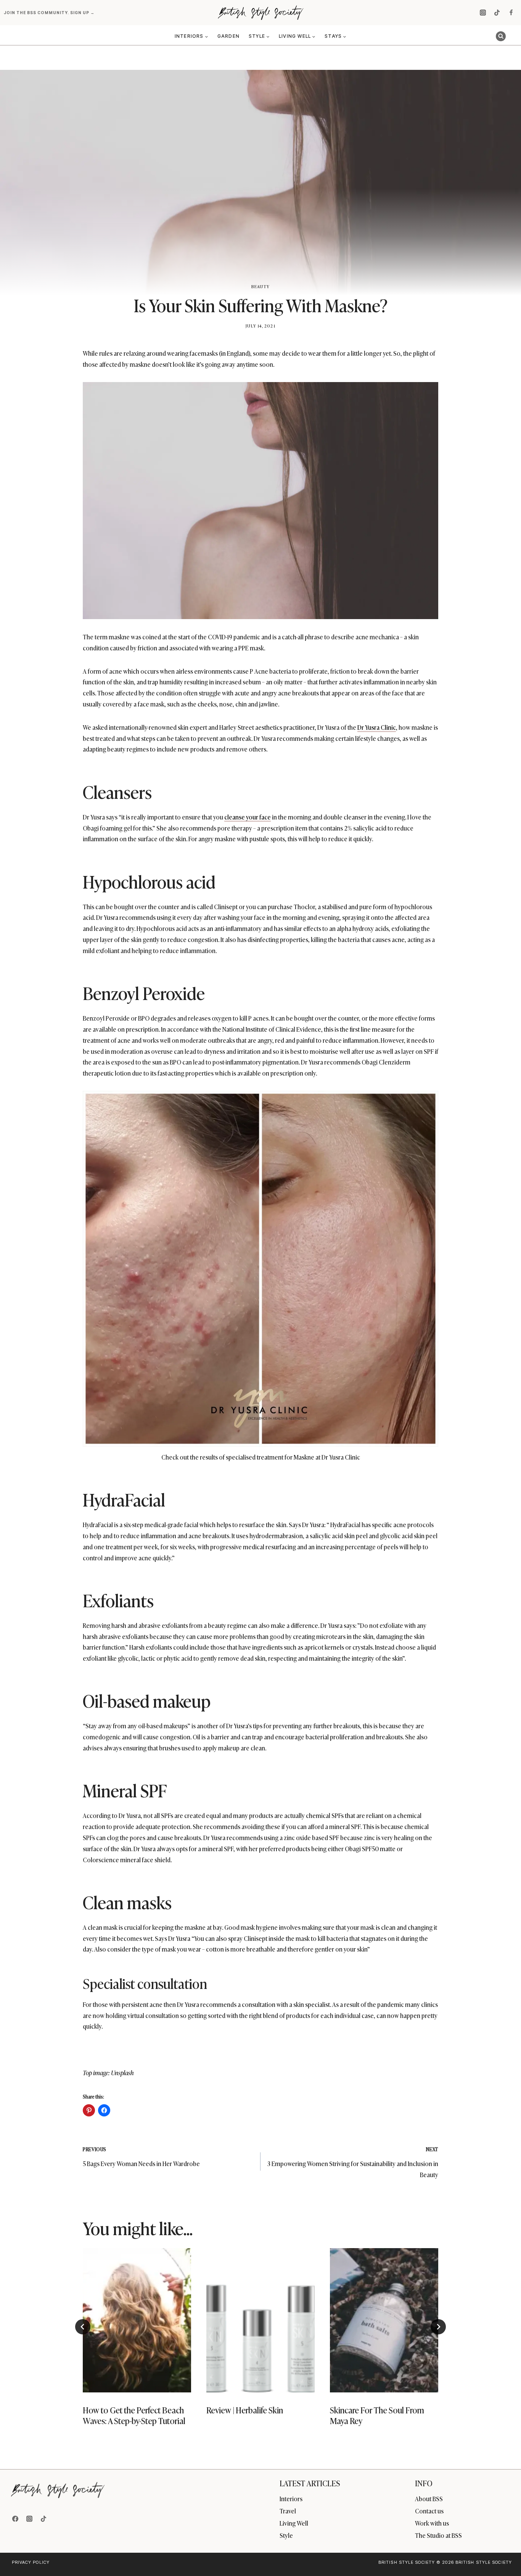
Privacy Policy (31, 2562)
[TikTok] (497, 13)
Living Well (294, 2523)
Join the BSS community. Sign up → (50, 13)
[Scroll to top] (503, 2554)
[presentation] (137, 2320)
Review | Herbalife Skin (245, 2410)
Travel (288, 2511)
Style (286, 2535)
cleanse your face (248, 817)
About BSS (429, 2499)
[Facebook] (511, 13)
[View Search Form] (501, 36)
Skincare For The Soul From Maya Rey (377, 2415)
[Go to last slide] (83, 2327)
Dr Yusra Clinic (377, 727)
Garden (228, 36)
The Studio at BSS (438, 2535)
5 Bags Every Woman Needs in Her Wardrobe (141, 2157)
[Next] (438, 2327)
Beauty (260, 286)
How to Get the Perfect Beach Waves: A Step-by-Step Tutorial (134, 2415)
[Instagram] (483, 13)
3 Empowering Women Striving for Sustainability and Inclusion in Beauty (353, 2162)
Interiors (291, 2499)
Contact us (429, 2511)
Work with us (432, 2523)
